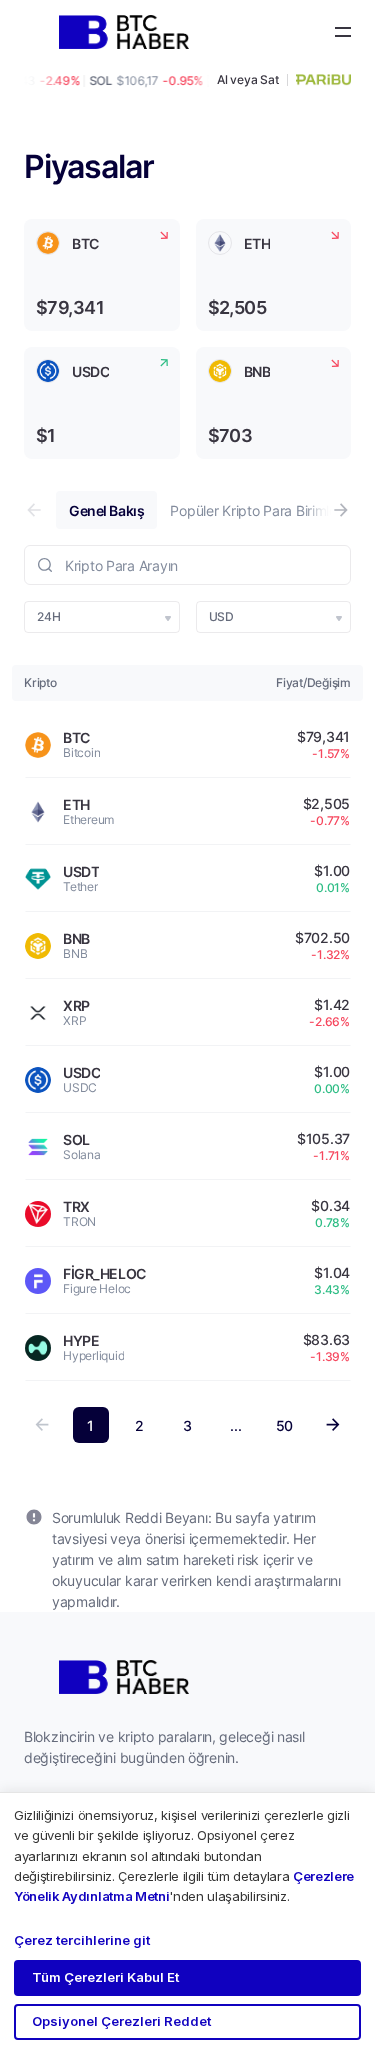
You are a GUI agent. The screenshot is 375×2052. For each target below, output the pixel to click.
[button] (341, 510)
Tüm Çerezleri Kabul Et (105, 1977)
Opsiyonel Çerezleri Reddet (121, 2021)
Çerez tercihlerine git (82, 1940)
